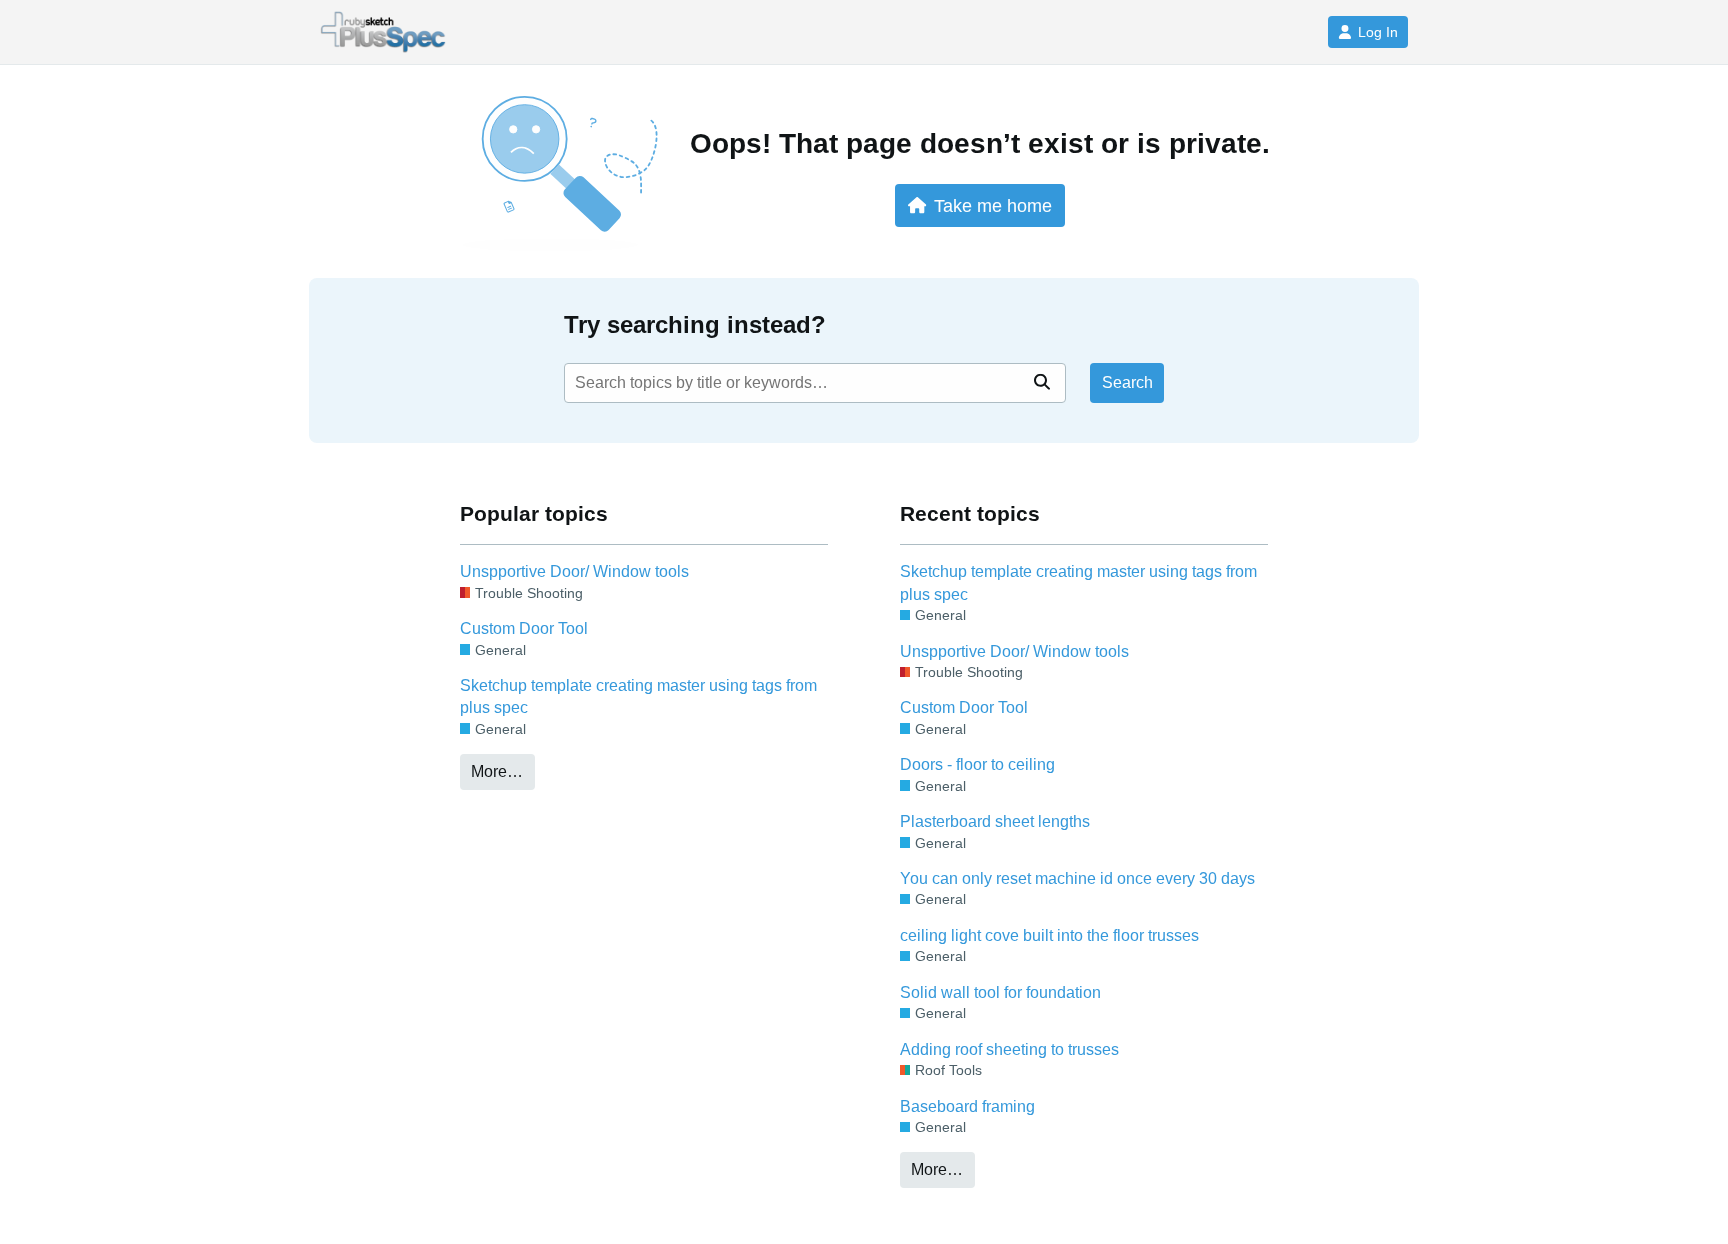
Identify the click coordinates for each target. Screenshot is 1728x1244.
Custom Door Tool (524, 628)
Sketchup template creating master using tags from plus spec (638, 696)
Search (1127, 382)
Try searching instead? (695, 324)
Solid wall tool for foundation (1000, 992)
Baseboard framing (967, 1106)
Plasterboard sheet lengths (995, 821)
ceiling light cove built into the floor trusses (1049, 935)
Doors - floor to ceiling (977, 764)
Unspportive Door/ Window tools (574, 571)
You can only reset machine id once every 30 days (1077, 878)
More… (497, 771)
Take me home (993, 205)
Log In (1378, 32)
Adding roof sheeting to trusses (1009, 1049)
